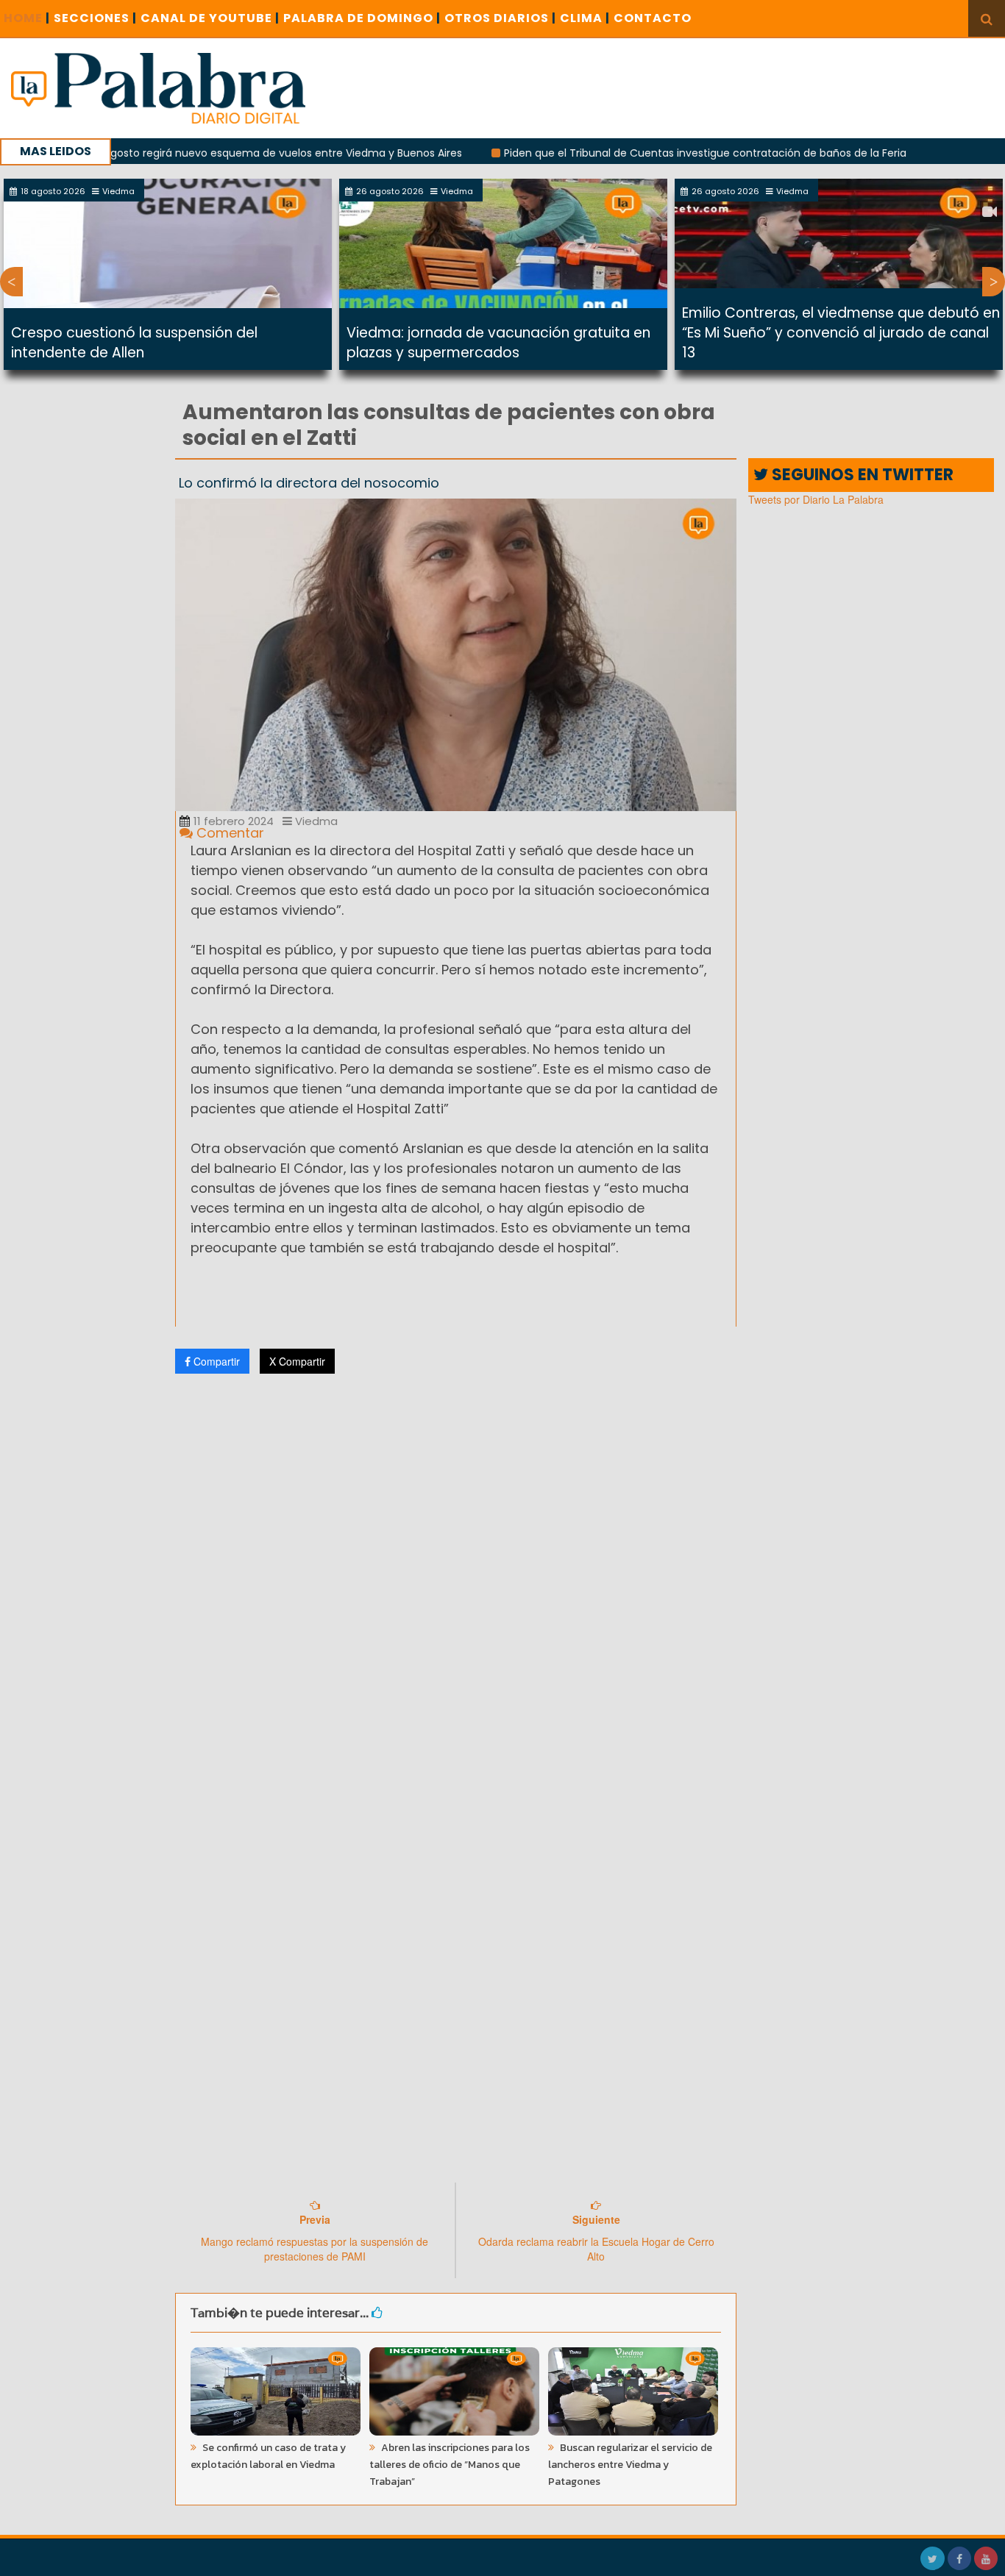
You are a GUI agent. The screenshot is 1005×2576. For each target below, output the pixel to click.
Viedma (315, 821)
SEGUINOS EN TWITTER (861, 475)
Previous (11, 282)
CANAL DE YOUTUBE (210, 18)
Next (994, 282)
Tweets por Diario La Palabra (816, 499)
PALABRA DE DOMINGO (362, 18)
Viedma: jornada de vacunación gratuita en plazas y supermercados (498, 343)
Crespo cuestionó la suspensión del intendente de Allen (134, 343)
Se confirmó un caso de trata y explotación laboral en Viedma (268, 2456)
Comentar (228, 833)
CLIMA (585, 18)
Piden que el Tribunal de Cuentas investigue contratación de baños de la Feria (642, 153)
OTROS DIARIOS (500, 18)
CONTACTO (653, 18)
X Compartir (297, 1361)
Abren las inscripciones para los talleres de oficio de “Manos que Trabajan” (450, 2465)
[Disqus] (456, 1580)
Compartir (215, 1361)
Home (27, 18)
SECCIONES (95, 18)
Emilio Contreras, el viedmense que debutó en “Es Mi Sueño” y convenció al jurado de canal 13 (841, 333)
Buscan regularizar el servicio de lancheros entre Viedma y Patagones (630, 2465)
